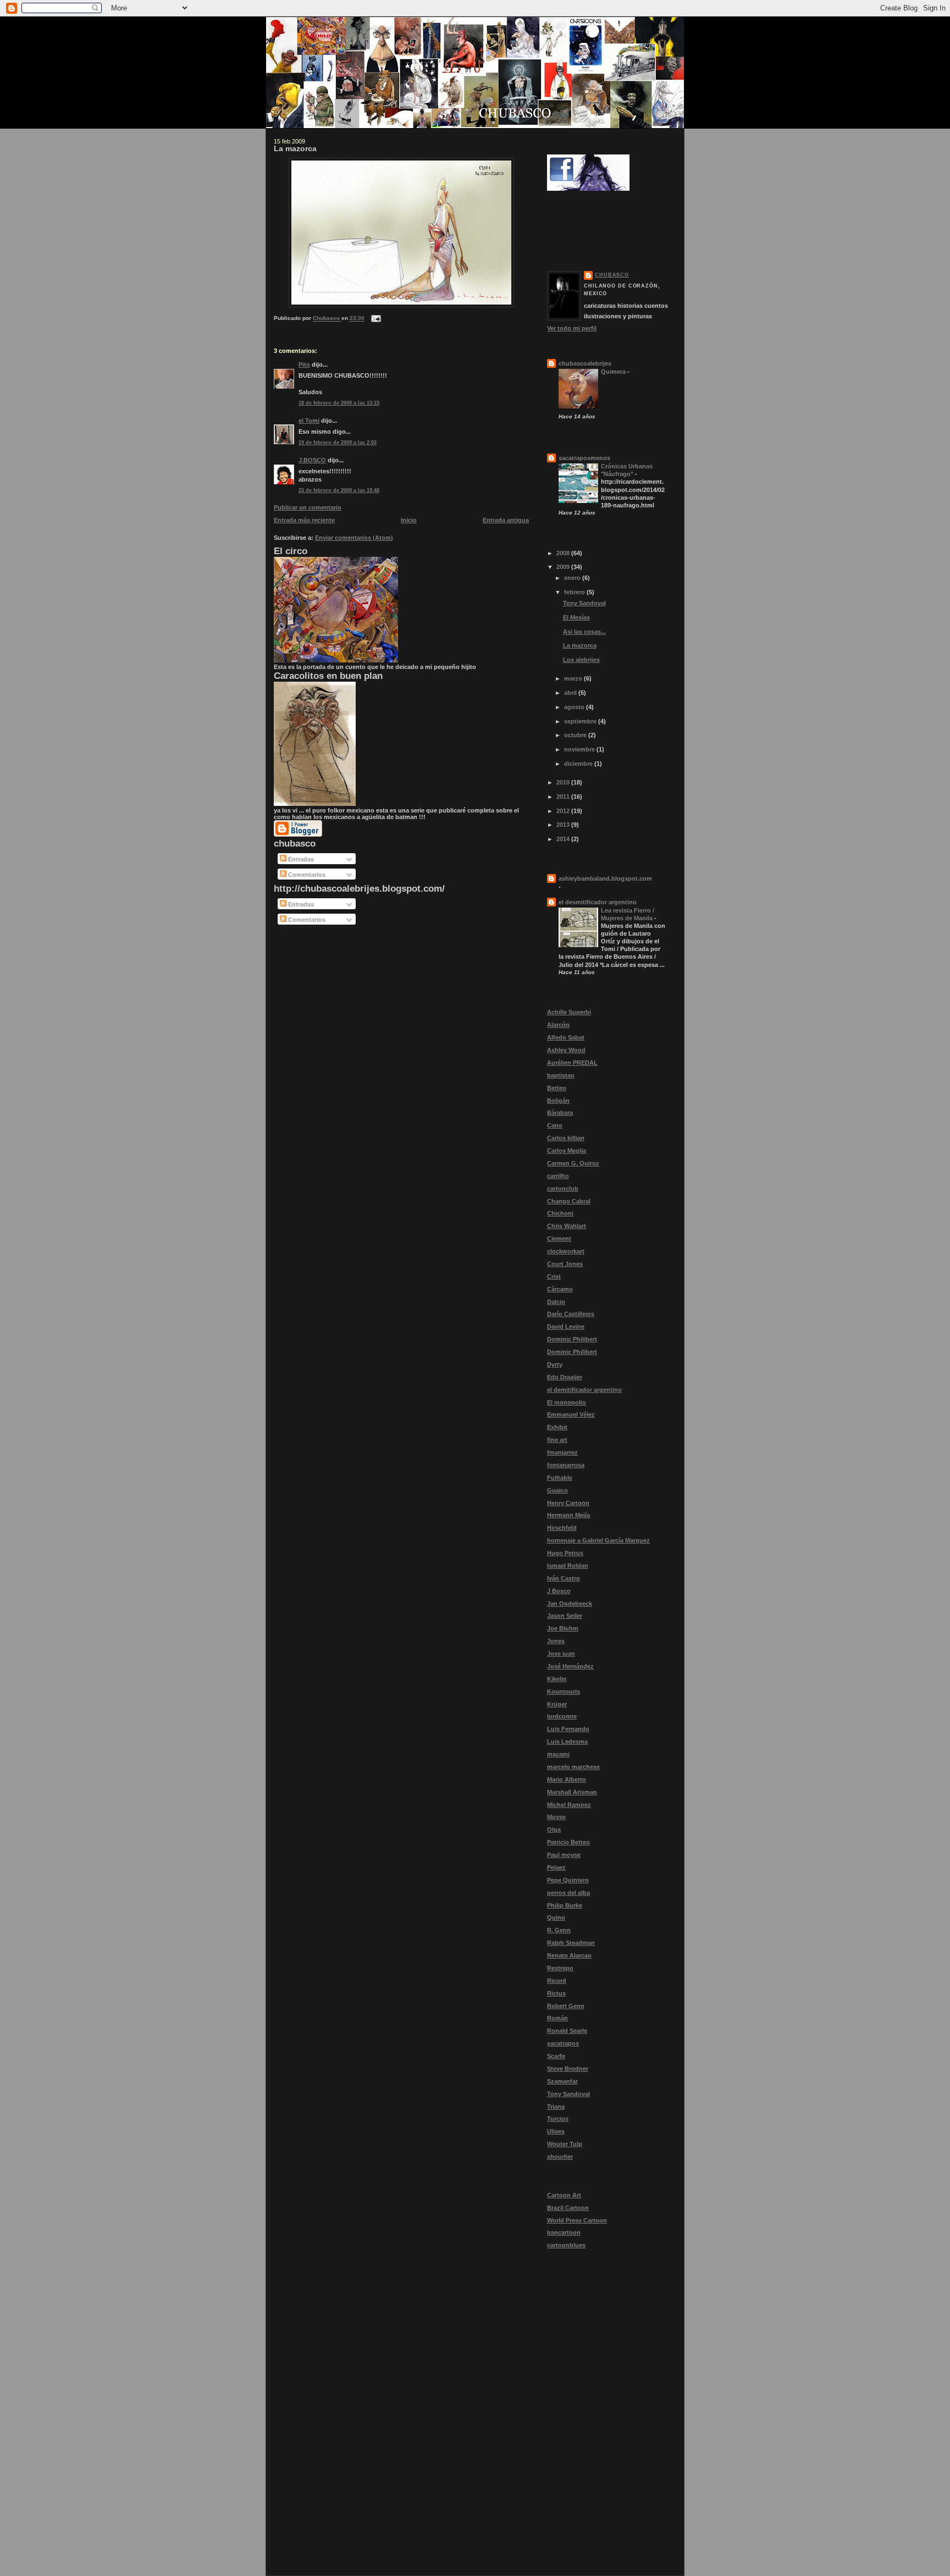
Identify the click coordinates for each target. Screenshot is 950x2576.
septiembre (581, 721)
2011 (564, 797)
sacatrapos (563, 2043)
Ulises (556, 2131)
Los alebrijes (581, 660)
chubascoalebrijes (585, 363)
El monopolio (567, 1402)
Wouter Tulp (565, 2144)
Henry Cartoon (568, 1503)
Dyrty (555, 1364)
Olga (554, 1829)
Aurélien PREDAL (572, 1063)
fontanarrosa (566, 1465)
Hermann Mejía (568, 1515)
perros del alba (568, 1893)
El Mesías (576, 617)
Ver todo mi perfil (572, 328)
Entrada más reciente (304, 520)
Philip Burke (565, 1905)
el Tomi (309, 421)
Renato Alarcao (569, 1955)
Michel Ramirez (569, 1805)
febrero (575, 592)
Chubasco (612, 275)
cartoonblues (566, 2245)
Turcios (558, 2119)
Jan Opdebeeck (570, 1604)
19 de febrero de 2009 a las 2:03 (338, 443)
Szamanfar (562, 2081)
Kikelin (557, 1679)
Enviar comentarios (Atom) (354, 538)
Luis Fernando (568, 1729)
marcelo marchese (573, 1767)
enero (573, 578)
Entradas (300, 859)
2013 (564, 825)
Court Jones (565, 1264)
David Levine (566, 1326)
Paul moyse (564, 1855)
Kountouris (564, 1691)
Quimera (614, 372)
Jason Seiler (565, 1616)
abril (571, 693)
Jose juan (561, 1654)
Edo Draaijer (565, 1377)
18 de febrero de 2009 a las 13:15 (339, 403)
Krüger (557, 1704)
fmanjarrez (562, 1452)
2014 (564, 839)
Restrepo (560, 1968)
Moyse (556, 1817)
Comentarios (306, 875)
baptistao (561, 1075)
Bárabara (560, 1113)
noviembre (580, 749)
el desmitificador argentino (598, 902)
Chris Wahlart (567, 1226)
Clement (559, 1239)
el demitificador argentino (584, 1390)
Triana (556, 2107)
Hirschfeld (562, 1528)
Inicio (409, 520)
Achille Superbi (569, 1012)
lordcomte (562, 1716)
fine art (557, 1440)
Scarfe (556, 2056)
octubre (576, 735)
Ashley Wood (566, 1050)
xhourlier (560, 2157)
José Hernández (570, 1666)
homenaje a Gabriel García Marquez (598, 1540)
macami (558, 1754)
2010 (564, 782)
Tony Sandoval (584, 603)
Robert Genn (566, 2006)
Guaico (557, 1490)
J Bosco (559, 1591)
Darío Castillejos (571, 1314)
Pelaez (556, 1867)
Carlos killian (566, 1138)
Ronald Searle (567, 2031)
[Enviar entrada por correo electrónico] (375, 319)
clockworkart (566, 1251)
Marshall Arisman (572, 1792)
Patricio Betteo (568, 1842)
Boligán (558, 1101)
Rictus (556, 1993)
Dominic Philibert (572, 1339)
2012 (564, 811)
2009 (564, 567)
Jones (556, 1641)
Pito (304, 364)
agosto (575, 707)
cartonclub (563, 1189)
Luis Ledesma (567, 1742)
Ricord (557, 1981)
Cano (555, 1125)
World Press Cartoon (577, 2220)
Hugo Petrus (565, 1553)
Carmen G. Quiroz (573, 1163)
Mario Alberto (567, 1779)
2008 (564, 553)
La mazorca (580, 645)
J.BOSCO (312, 460)
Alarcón (558, 1025)
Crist (554, 1276)
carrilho (558, 1176)
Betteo (557, 1088)
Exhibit (557, 1427)
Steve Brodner (568, 2069)
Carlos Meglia (567, 1151)
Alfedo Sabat (566, 1037)
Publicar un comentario (308, 507)
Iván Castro (564, 1578)
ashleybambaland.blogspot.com (605, 878)
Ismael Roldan (568, 1566)
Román (557, 2018)
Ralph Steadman (571, 1943)
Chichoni (560, 1213)
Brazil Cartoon (568, 2208)
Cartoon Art (564, 2195)
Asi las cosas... (584, 632)
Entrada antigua (506, 520)
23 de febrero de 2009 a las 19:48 (339, 490)
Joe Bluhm (563, 1628)
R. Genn (559, 1930)
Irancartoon (564, 2232)
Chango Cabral (569, 1201)
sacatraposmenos (584, 458)
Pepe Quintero (568, 1880)
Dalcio (556, 1302)
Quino (556, 1917)
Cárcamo (560, 1289)
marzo (574, 678)
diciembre (579, 764)
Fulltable (560, 1478)
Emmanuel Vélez (571, 1414)
